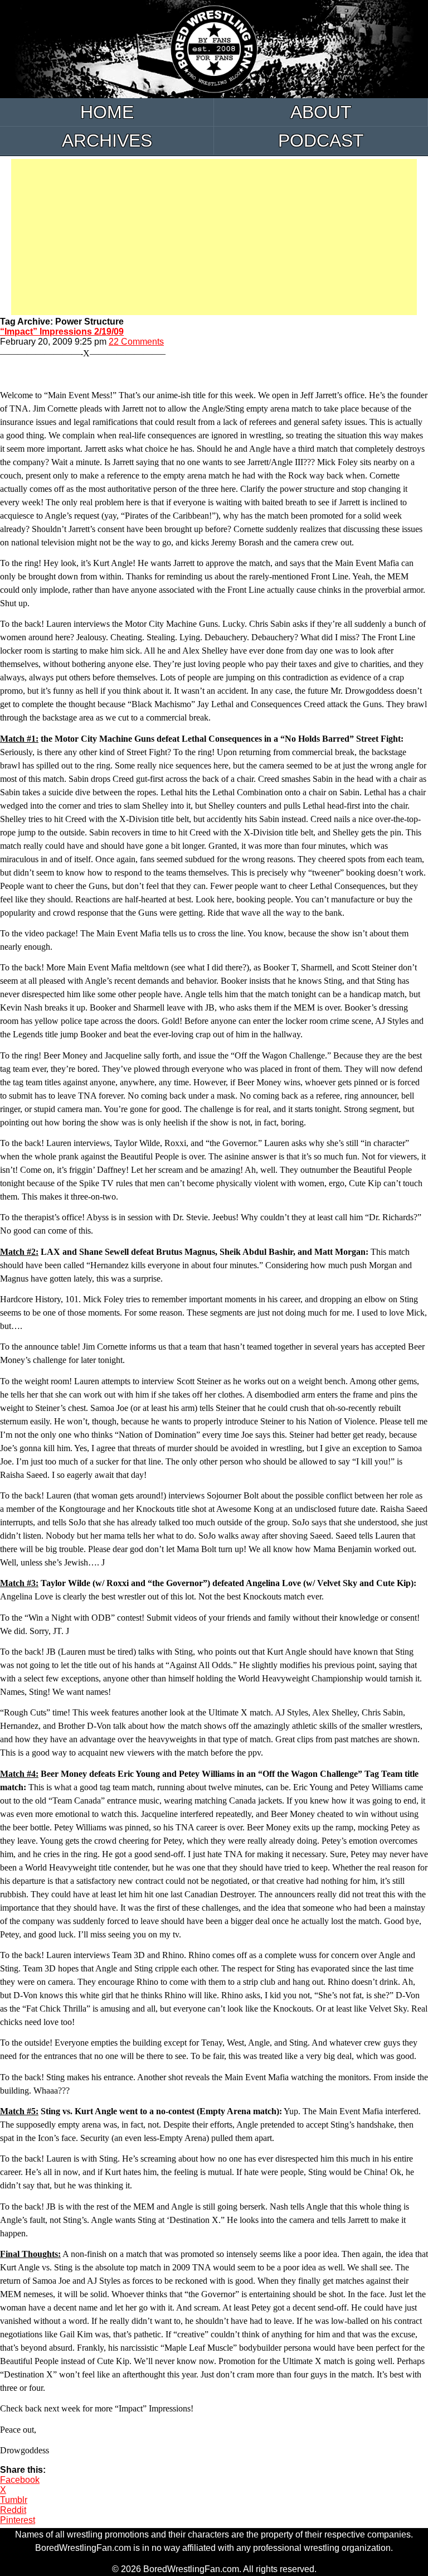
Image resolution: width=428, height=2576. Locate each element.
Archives (107, 141)
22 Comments (136, 342)
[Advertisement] (214, 237)
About (321, 112)
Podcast (321, 141)
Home (107, 112)
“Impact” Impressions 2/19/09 (62, 332)
